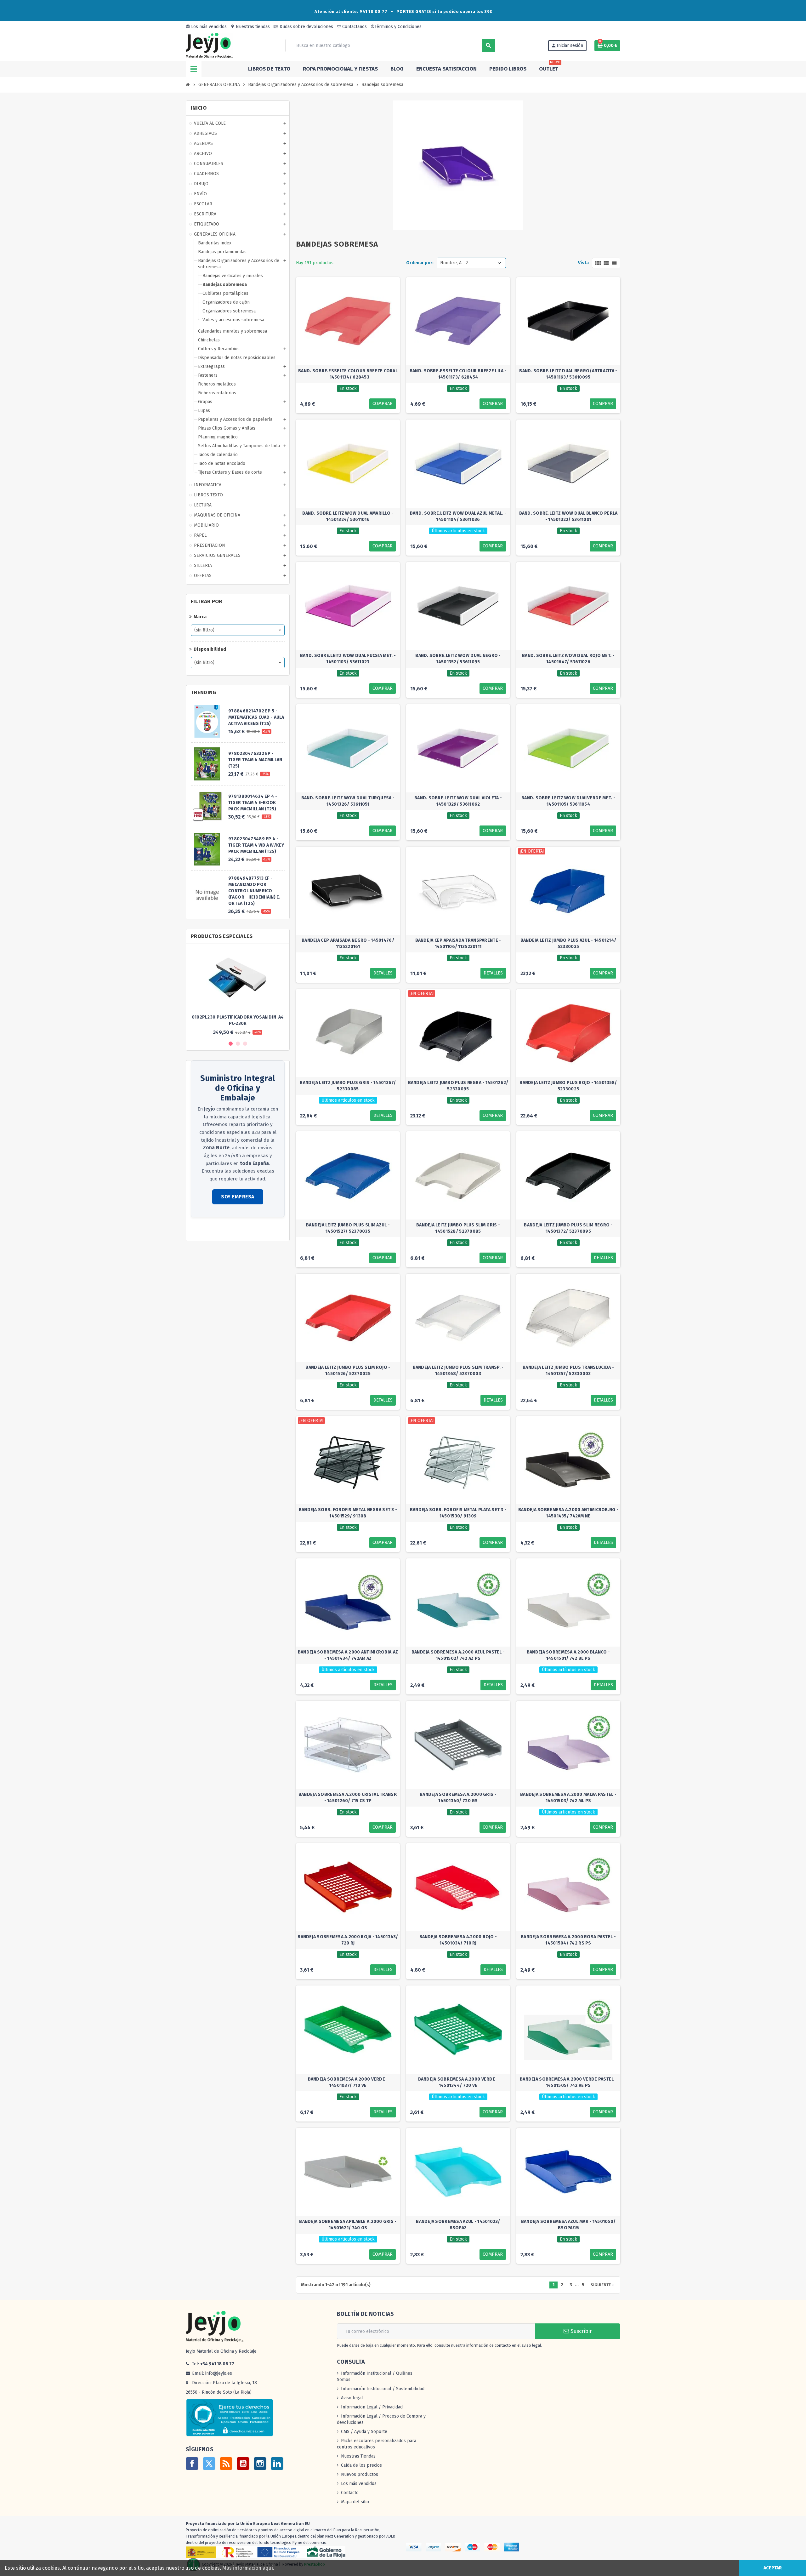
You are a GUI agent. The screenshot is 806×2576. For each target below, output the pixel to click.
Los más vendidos (206, 27)
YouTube (243, 2464)
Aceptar (773, 2568)
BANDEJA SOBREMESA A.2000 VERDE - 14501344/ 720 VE (458, 2082)
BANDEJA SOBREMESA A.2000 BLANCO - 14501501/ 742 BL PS (568, 1655)
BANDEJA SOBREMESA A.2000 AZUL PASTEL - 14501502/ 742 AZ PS (458, 1655)
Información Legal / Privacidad (372, 2407)
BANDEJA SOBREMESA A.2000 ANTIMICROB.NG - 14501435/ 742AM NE (568, 1513)
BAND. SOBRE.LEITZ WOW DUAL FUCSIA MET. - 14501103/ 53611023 (348, 659)
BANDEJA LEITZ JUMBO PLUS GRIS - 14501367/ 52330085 (348, 1086)
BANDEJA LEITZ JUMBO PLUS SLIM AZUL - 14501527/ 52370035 (348, 1228)
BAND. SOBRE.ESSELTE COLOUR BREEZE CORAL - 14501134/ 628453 (348, 374)
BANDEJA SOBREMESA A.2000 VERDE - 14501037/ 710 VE (348, 2082)
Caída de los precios (361, 2465)
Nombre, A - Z (454, 263)
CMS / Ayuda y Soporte (364, 2432)
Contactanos (354, 27)
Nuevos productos (360, 2474)
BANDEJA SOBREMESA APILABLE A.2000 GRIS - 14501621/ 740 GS (348, 2225)
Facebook (192, 2464)
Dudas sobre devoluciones (306, 27)
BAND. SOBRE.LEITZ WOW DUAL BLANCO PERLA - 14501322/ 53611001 (568, 516)
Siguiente (603, 2285)
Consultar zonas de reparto (219, 1230)
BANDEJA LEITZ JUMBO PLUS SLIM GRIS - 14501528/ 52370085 (458, 1228)
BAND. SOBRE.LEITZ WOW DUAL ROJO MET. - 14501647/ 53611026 (568, 659)
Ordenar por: (420, 263)
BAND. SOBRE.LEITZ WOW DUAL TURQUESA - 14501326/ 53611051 (348, 801)
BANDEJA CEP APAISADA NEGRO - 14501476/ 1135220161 (348, 943)
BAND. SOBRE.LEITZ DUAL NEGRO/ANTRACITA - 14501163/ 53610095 (568, 374)
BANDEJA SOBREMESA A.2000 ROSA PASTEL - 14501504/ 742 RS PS (568, 1940)
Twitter (209, 2464)
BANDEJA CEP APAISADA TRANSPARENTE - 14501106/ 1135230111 (458, 943)
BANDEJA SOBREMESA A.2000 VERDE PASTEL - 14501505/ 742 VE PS (568, 2082)
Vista (583, 263)
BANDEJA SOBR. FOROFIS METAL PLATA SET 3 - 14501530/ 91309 (458, 1513)
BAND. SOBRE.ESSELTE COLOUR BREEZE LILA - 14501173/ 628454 (458, 374)
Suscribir (580, 2331)
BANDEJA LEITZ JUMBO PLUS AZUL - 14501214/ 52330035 (568, 943)
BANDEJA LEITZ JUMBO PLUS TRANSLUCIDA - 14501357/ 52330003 (568, 1371)
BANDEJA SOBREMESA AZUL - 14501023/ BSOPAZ (458, 2225)
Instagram (260, 2464)
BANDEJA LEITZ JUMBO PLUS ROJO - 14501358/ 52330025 (568, 1086)
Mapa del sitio (355, 2502)
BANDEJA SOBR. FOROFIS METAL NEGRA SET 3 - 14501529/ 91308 (348, 1513)
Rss (226, 2464)
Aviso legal (352, 2398)
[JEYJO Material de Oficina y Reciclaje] (209, 45)
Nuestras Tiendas (358, 2456)
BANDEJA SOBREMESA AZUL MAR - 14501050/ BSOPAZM (568, 2225)
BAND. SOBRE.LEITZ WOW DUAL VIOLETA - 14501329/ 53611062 (458, 801)
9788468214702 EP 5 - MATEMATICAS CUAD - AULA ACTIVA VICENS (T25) (256, 717)
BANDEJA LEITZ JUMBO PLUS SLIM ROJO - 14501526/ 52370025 (348, 1371)
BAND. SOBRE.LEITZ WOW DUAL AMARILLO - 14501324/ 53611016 (348, 516)
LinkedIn (277, 2464)
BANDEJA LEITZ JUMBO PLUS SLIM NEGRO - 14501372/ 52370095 (568, 1228)
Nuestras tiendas (250, 27)
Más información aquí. (248, 2568)
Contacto (350, 2493)
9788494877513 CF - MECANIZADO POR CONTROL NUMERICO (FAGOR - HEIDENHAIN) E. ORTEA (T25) (254, 891)
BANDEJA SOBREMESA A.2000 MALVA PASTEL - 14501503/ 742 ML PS (568, 1798)
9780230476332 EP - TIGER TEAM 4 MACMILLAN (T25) (255, 760)
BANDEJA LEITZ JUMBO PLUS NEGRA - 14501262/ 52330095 (458, 1086)
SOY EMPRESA (238, 1197)
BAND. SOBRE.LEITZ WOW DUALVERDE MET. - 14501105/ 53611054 (568, 801)
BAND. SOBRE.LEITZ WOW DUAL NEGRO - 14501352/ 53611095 (458, 659)
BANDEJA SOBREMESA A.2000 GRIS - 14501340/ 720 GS (458, 1798)
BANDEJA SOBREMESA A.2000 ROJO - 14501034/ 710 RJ (458, 1940)
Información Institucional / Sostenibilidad (383, 2389)
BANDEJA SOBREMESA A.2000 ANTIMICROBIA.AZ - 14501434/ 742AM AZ (348, 1655)
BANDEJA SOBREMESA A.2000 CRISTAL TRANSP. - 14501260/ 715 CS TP (348, 1798)
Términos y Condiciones (396, 27)
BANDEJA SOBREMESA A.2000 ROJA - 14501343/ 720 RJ (348, 1940)
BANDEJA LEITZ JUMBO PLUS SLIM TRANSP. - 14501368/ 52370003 (458, 1371)
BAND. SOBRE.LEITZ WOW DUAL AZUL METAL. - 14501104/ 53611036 (458, 516)
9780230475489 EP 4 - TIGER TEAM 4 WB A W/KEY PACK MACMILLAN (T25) (256, 845)
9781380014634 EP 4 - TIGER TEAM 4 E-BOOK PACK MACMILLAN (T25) (253, 803)
